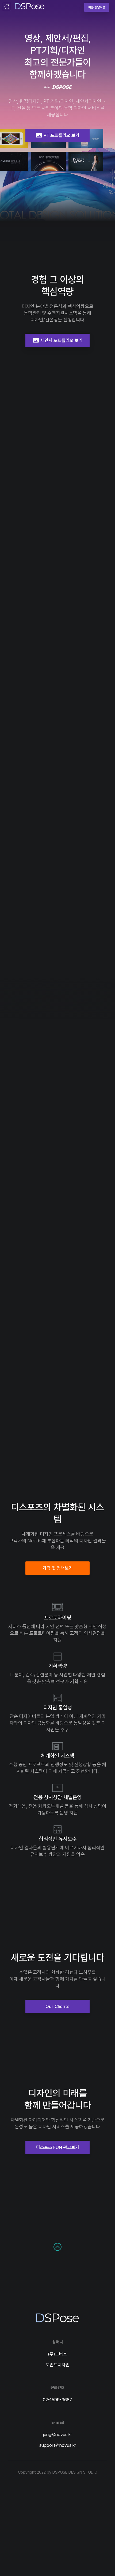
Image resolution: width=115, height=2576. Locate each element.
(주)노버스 (57, 2354)
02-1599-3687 (57, 2400)
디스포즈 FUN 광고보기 (58, 2147)
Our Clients (57, 2006)
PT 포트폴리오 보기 (57, 135)
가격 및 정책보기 (58, 1568)
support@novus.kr (58, 2445)
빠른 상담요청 (97, 7)
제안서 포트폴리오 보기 (57, 340)
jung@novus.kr (57, 2434)
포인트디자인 (57, 2365)
